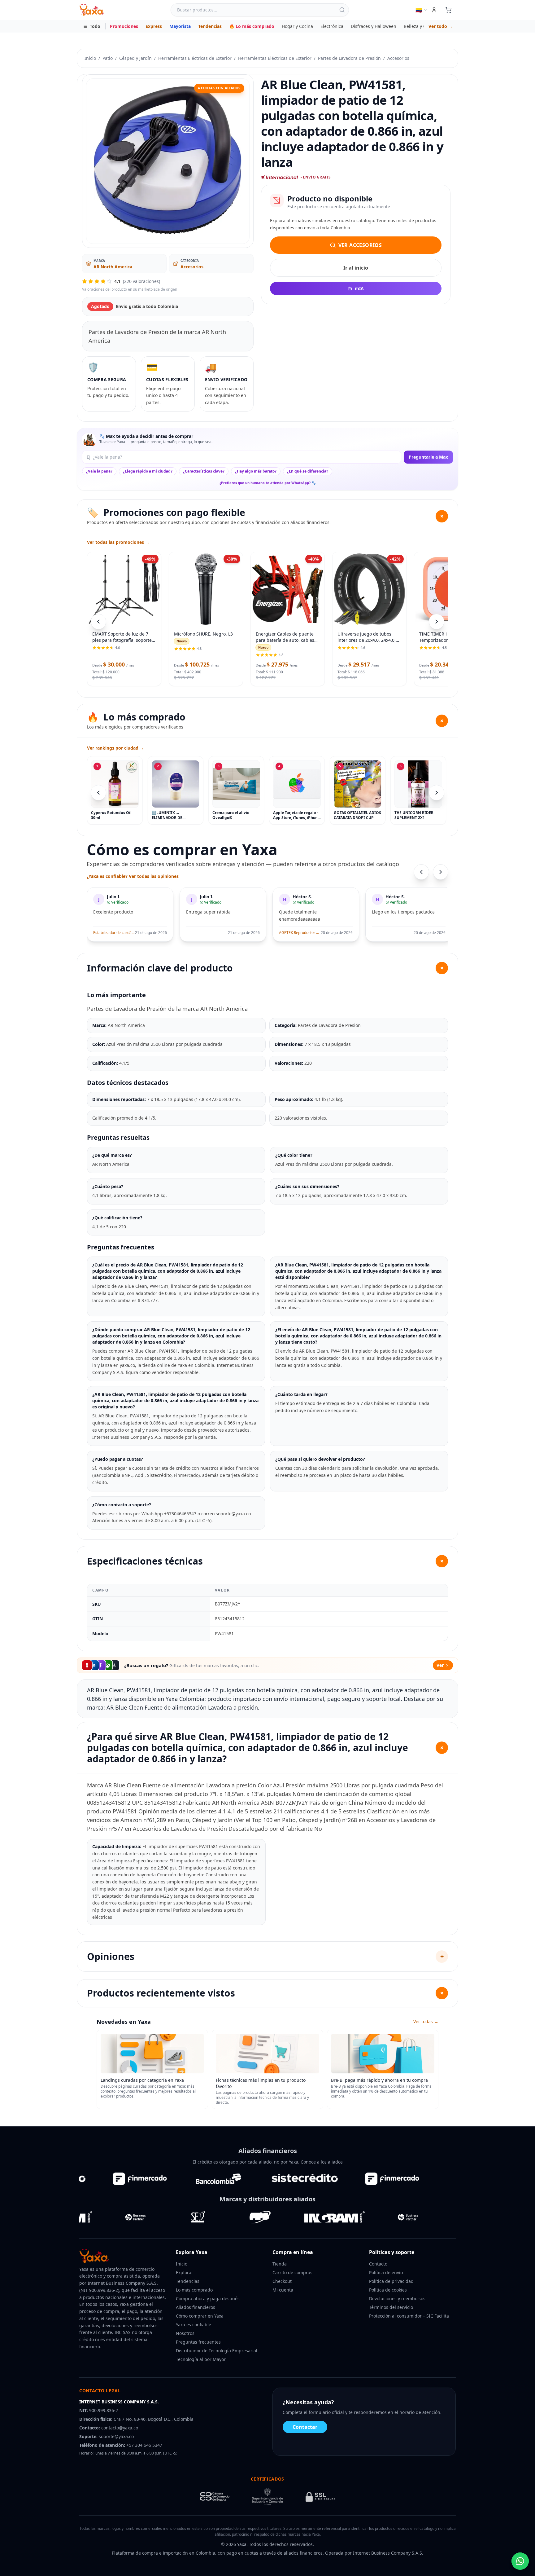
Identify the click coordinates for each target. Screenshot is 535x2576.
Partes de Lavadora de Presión (349, 58)
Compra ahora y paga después (208, 2299)
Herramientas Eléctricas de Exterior (195, 58)
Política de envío (386, 2272)
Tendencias (210, 26)
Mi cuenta (283, 2290)
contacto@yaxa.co (120, 2428)
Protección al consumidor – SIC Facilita (409, 2316)
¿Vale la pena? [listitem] (99, 471)
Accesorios (398, 58)
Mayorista (180, 26)
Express (154, 26)
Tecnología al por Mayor (201, 2359)
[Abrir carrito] (448, 10)
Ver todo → (441, 26)
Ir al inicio (356, 268)
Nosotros (185, 2333)
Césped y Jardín (135, 58)
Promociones (124, 26)
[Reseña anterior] (421, 872)
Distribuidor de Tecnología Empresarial (217, 2351)
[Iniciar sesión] (434, 10)
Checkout (282, 2281)
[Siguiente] (437, 793)
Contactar (305, 2427)
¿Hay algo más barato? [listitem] (256, 471)
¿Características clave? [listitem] (204, 471)
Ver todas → (426, 2021)
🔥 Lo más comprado (252, 26)
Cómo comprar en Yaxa (200, 2316)
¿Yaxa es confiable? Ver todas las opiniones (133, 876)
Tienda (280, 2264)
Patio (108, 58)
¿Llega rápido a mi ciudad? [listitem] (148, 471)
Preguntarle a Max (428, 457)
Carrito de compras (292, 2272)
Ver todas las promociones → (118, 542)
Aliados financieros (196, 2307)
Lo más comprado (194, 2290)
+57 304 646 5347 (144, 2445)
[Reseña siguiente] (441, 872)
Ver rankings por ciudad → (115, 748)
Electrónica (332, 26)
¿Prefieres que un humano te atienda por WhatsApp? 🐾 (268, 483)
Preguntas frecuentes (198, 2342)
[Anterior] (98, 793)
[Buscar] (342, 10)
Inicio (90, 58)
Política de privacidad (391, 2281)
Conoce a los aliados (322, 2162)
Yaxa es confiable (194, 2325)
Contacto (378, 2264)
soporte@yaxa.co (116, 2436)
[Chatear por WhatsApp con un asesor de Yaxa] (520, 2561)
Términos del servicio (391, 2307)
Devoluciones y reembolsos (397, 2299)
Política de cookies (388, 2290)
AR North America (113, 267)
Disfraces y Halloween (374, 26)
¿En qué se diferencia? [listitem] (308, 471)
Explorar (185, 2272)
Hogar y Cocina (297, 26)
